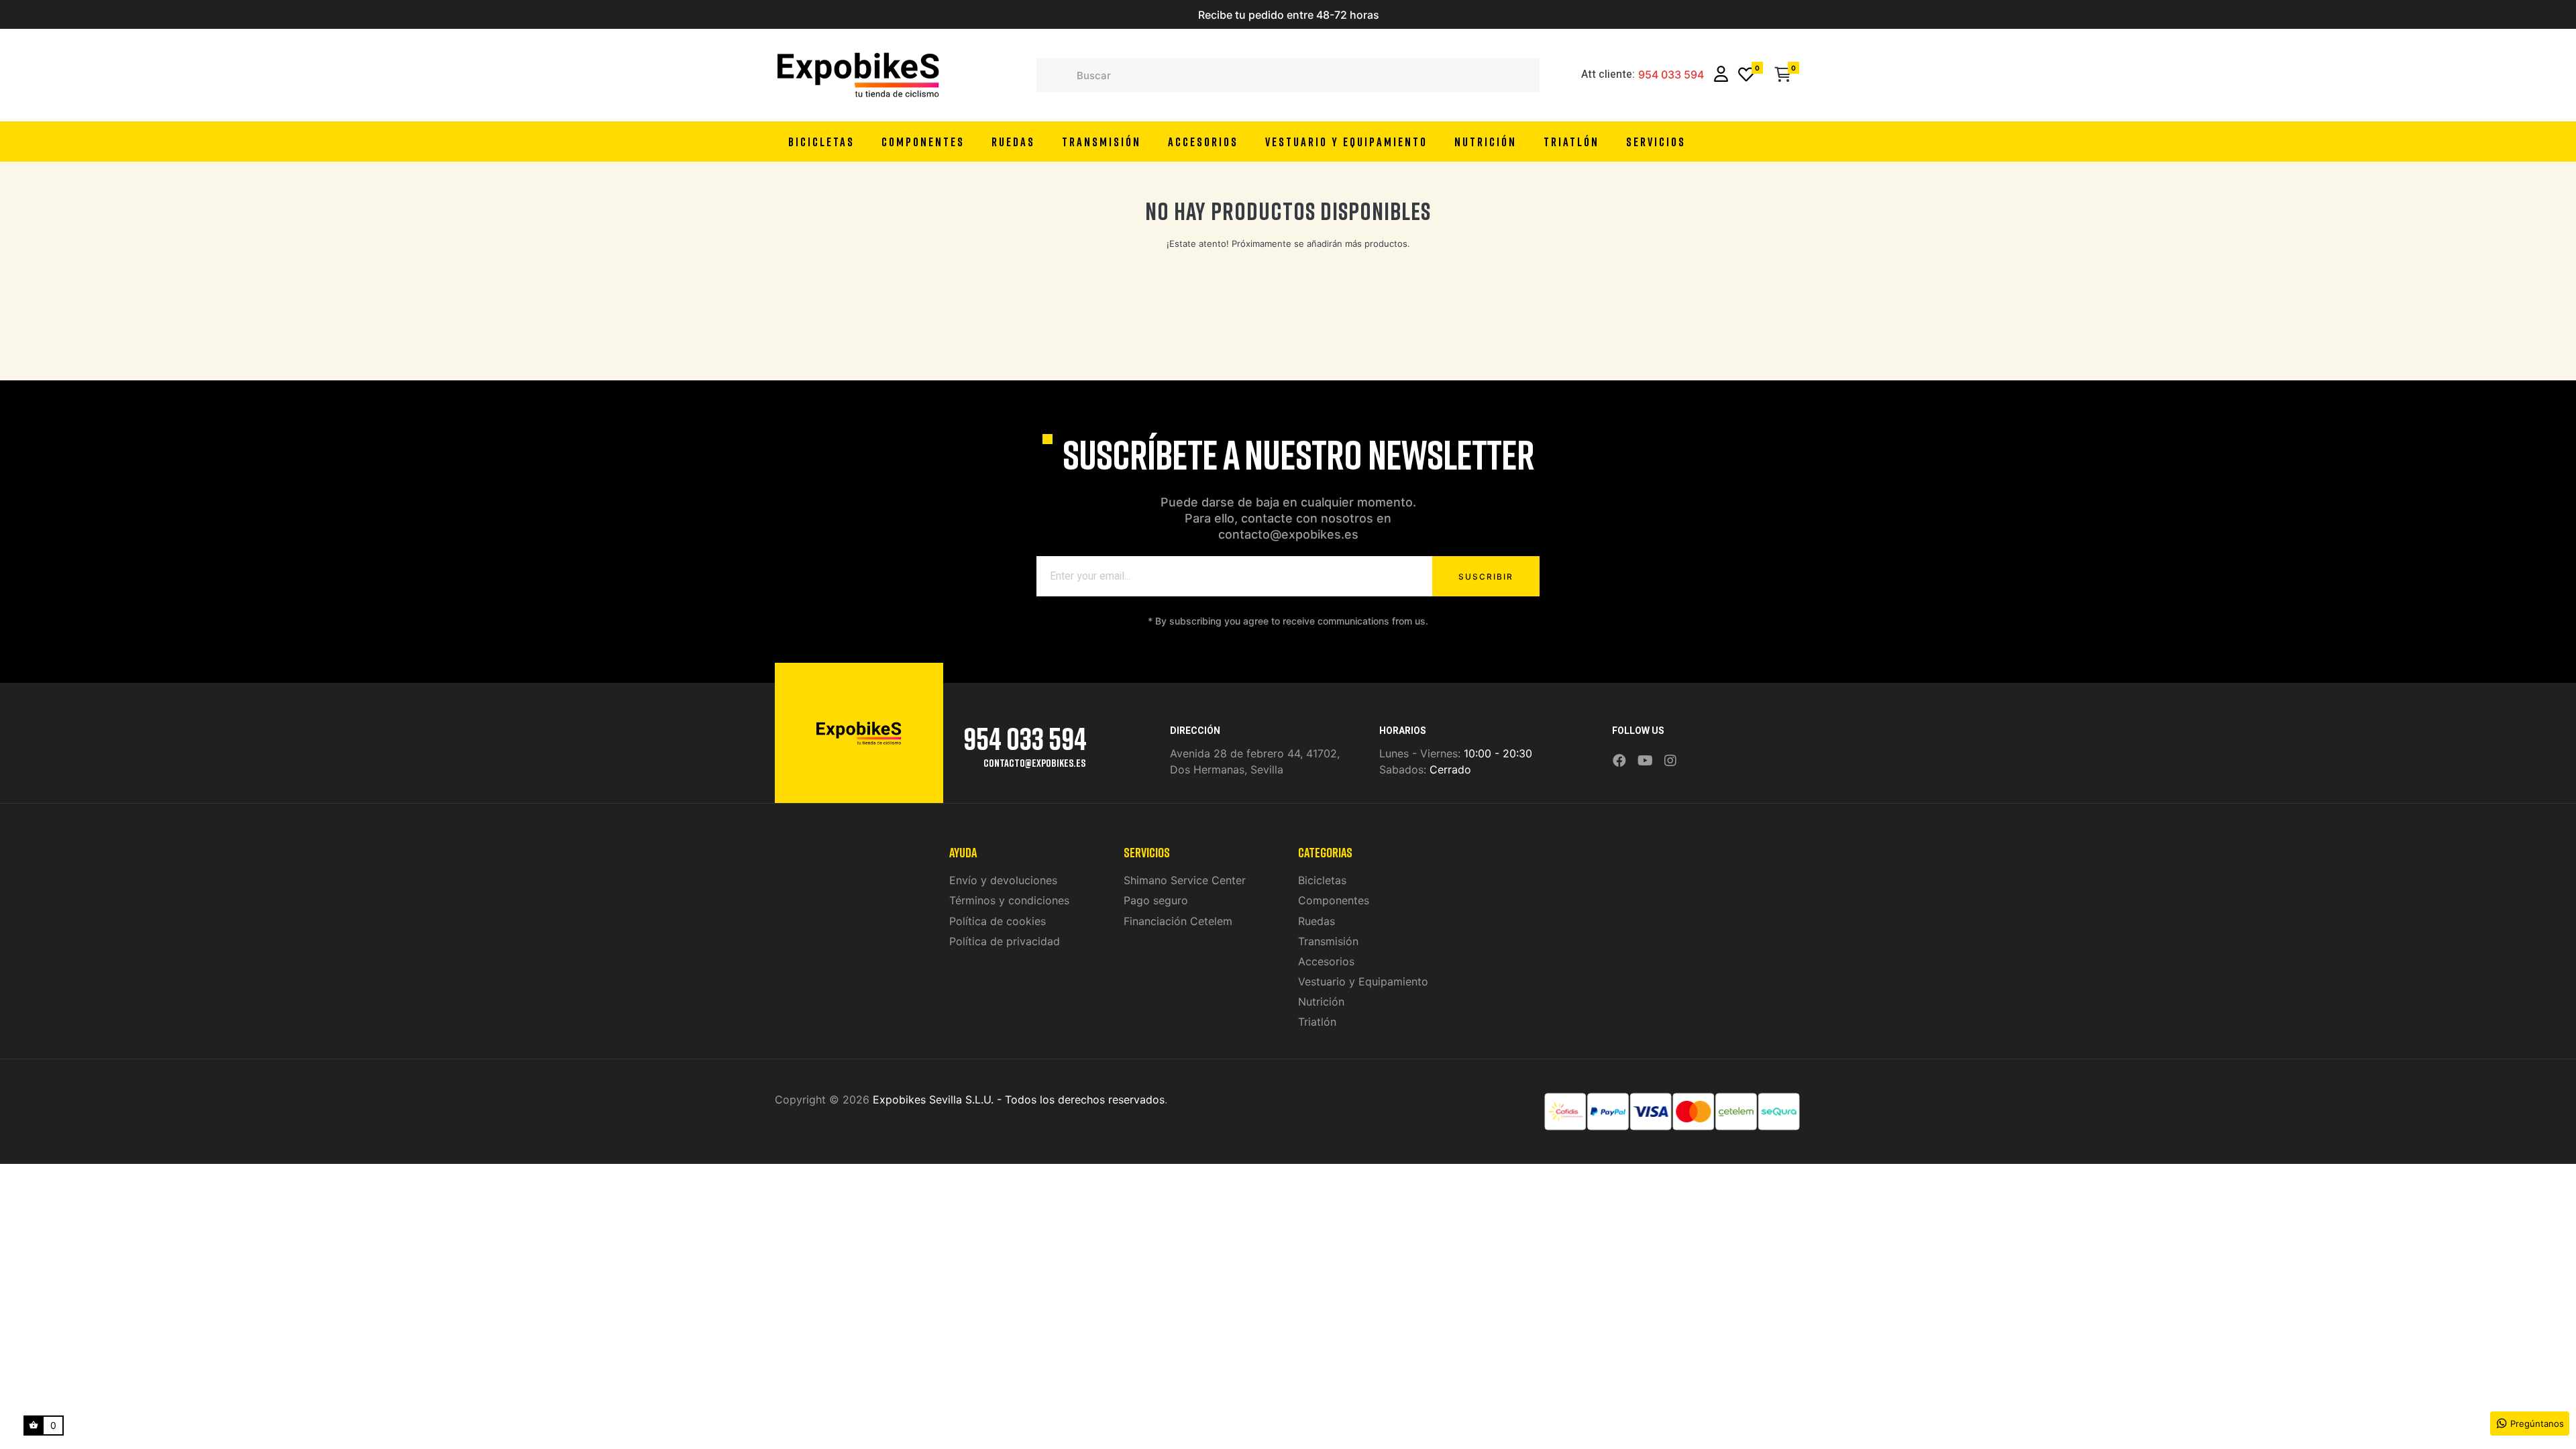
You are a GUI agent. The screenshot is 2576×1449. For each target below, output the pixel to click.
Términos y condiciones (1009, 900)
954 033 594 (1671, 75)
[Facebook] (1619, 761)
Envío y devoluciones (1003, 880)
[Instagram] (1670, 761)
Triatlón (1317, 1022)
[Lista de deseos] (1746, 75)
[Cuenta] (1721, 75)
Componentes (1334, 900)
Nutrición (1321, 1002)
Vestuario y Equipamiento (1363, 981)
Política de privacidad (1005, 941)
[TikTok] (1688, 751)
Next (1446, 15)
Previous (1130, 15)
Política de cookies (998, 921)
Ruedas (1317, 921)
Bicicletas (1322, 880)
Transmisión (1328, 941)
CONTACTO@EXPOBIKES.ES (1034, 763)
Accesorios (1326, 961)
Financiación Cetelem (1178, 921)
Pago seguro (1156, 900)
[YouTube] (1645, 761)
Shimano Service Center (1185, 880)
